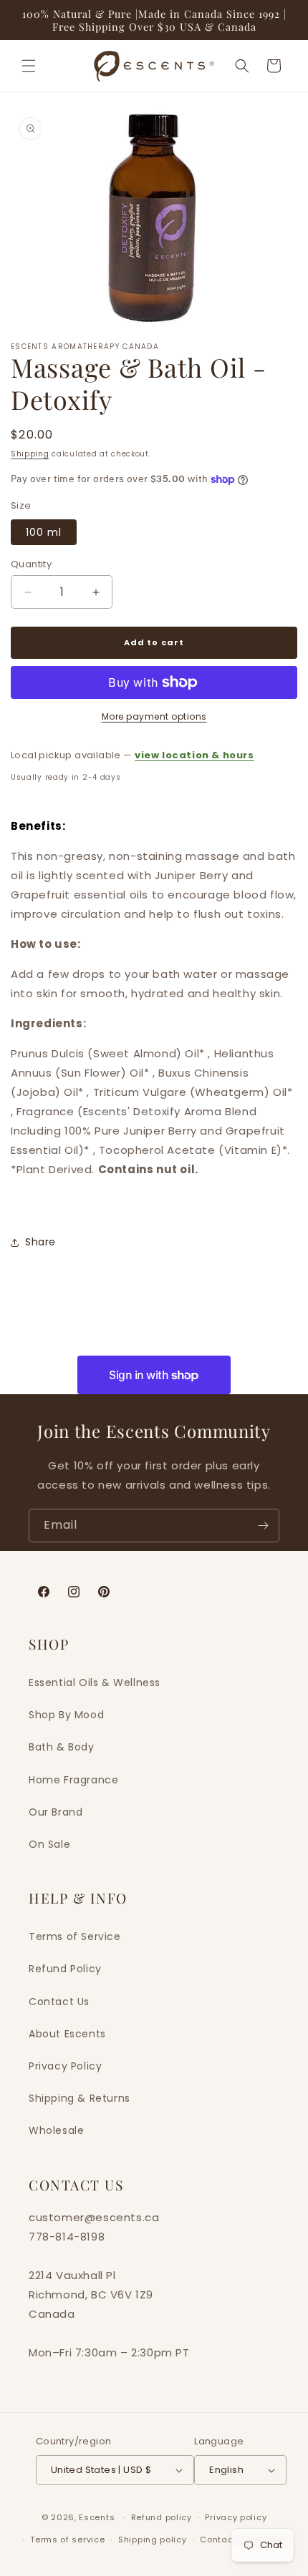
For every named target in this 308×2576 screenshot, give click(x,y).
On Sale (49, 1844)
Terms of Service (75, 1936)
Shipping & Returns (80, 2098)
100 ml (44, 532)
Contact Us (59, 2002)
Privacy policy (236, 2517)
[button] (29, 66)
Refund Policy (65, 1969)
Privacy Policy (65, 2066)
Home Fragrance (73, 1780)
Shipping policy (153, 2540)
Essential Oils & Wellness (95, 1683)
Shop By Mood (66, 1715)
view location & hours (194, 755)
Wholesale (56, 2130)
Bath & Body (62, 1747)
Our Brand (56, 1812)
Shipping (30, 454)
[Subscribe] (263, 1525)
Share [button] (40, 1242)
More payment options (154, 716)
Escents (98, 2517)
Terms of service (67, 2540)
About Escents (67, 2034)
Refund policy (162, 2517)
